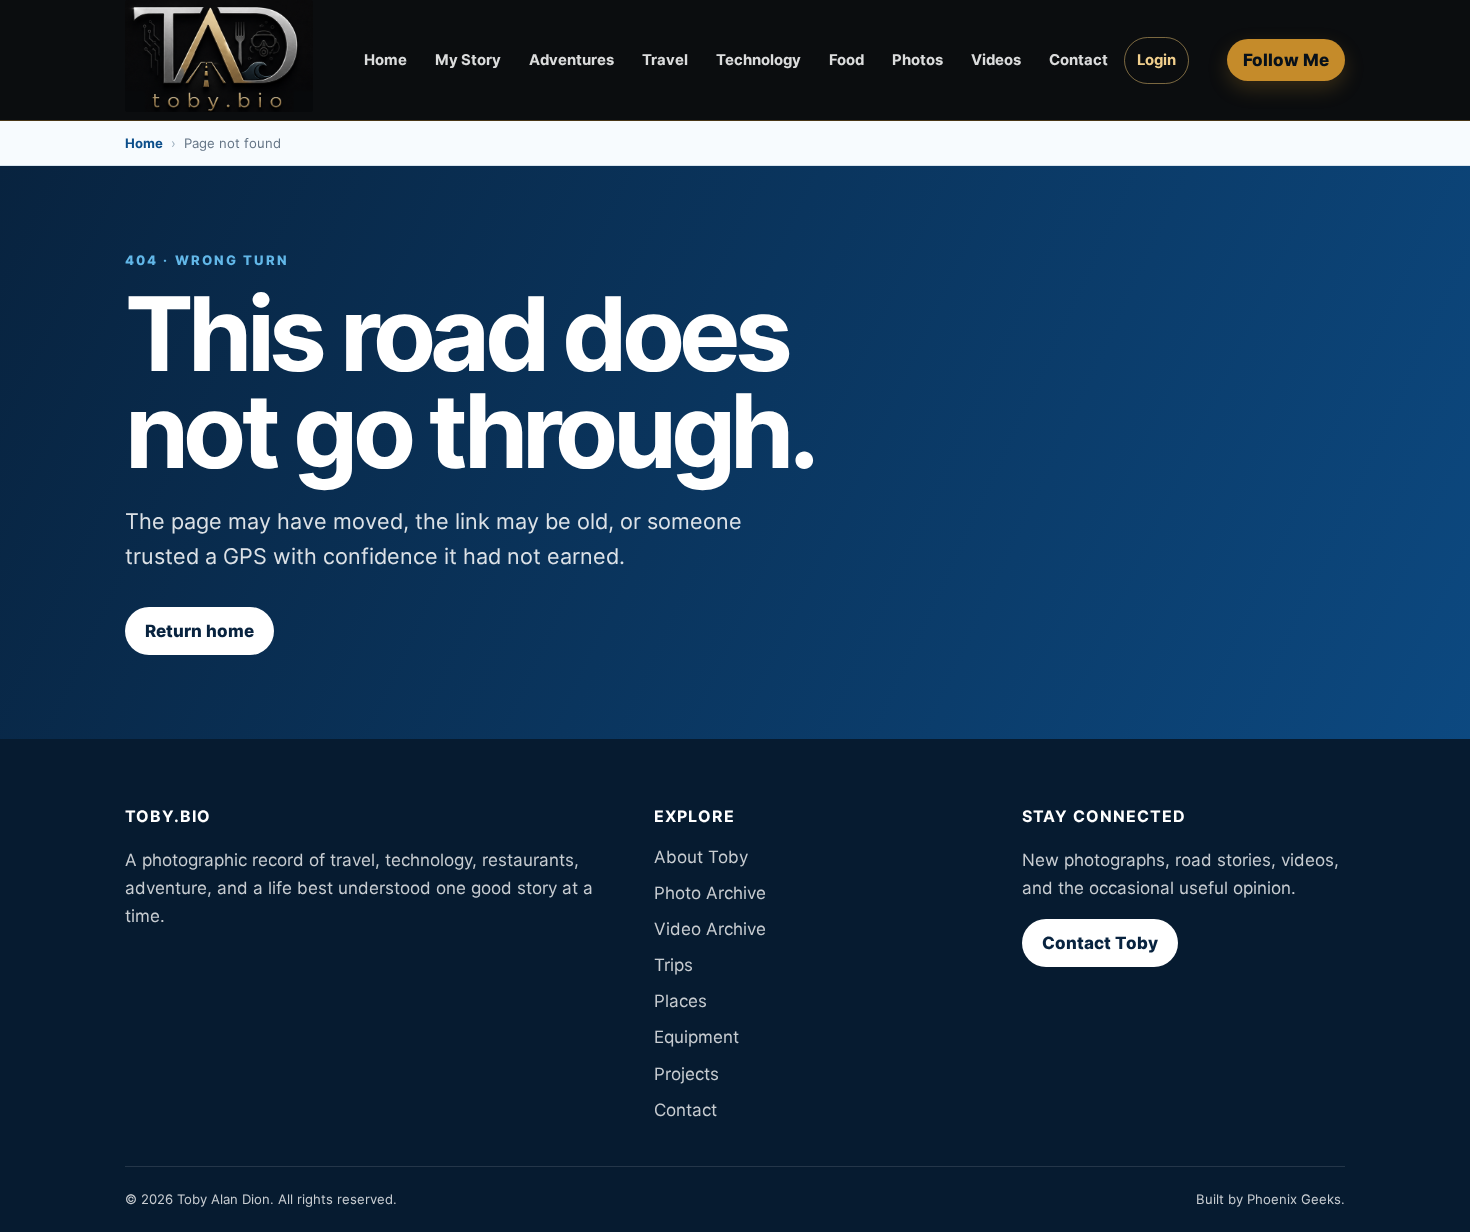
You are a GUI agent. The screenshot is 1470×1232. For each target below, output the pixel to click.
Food (846, 60)
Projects (686, 1074)
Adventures (571, 60)
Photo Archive (710, 893)
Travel (665, 60)
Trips (673, 965)
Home (385, 60)
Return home (199, 631)
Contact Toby (1100, 943)
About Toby (701, 857)
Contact (1078, 60)
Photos (917, 60)
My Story (468, 60)
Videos (996, 60)
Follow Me (1286, 60)
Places (680, 1001)
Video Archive (710, 929)
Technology (758, 60)
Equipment (696, 1037)
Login (1156, 60)
